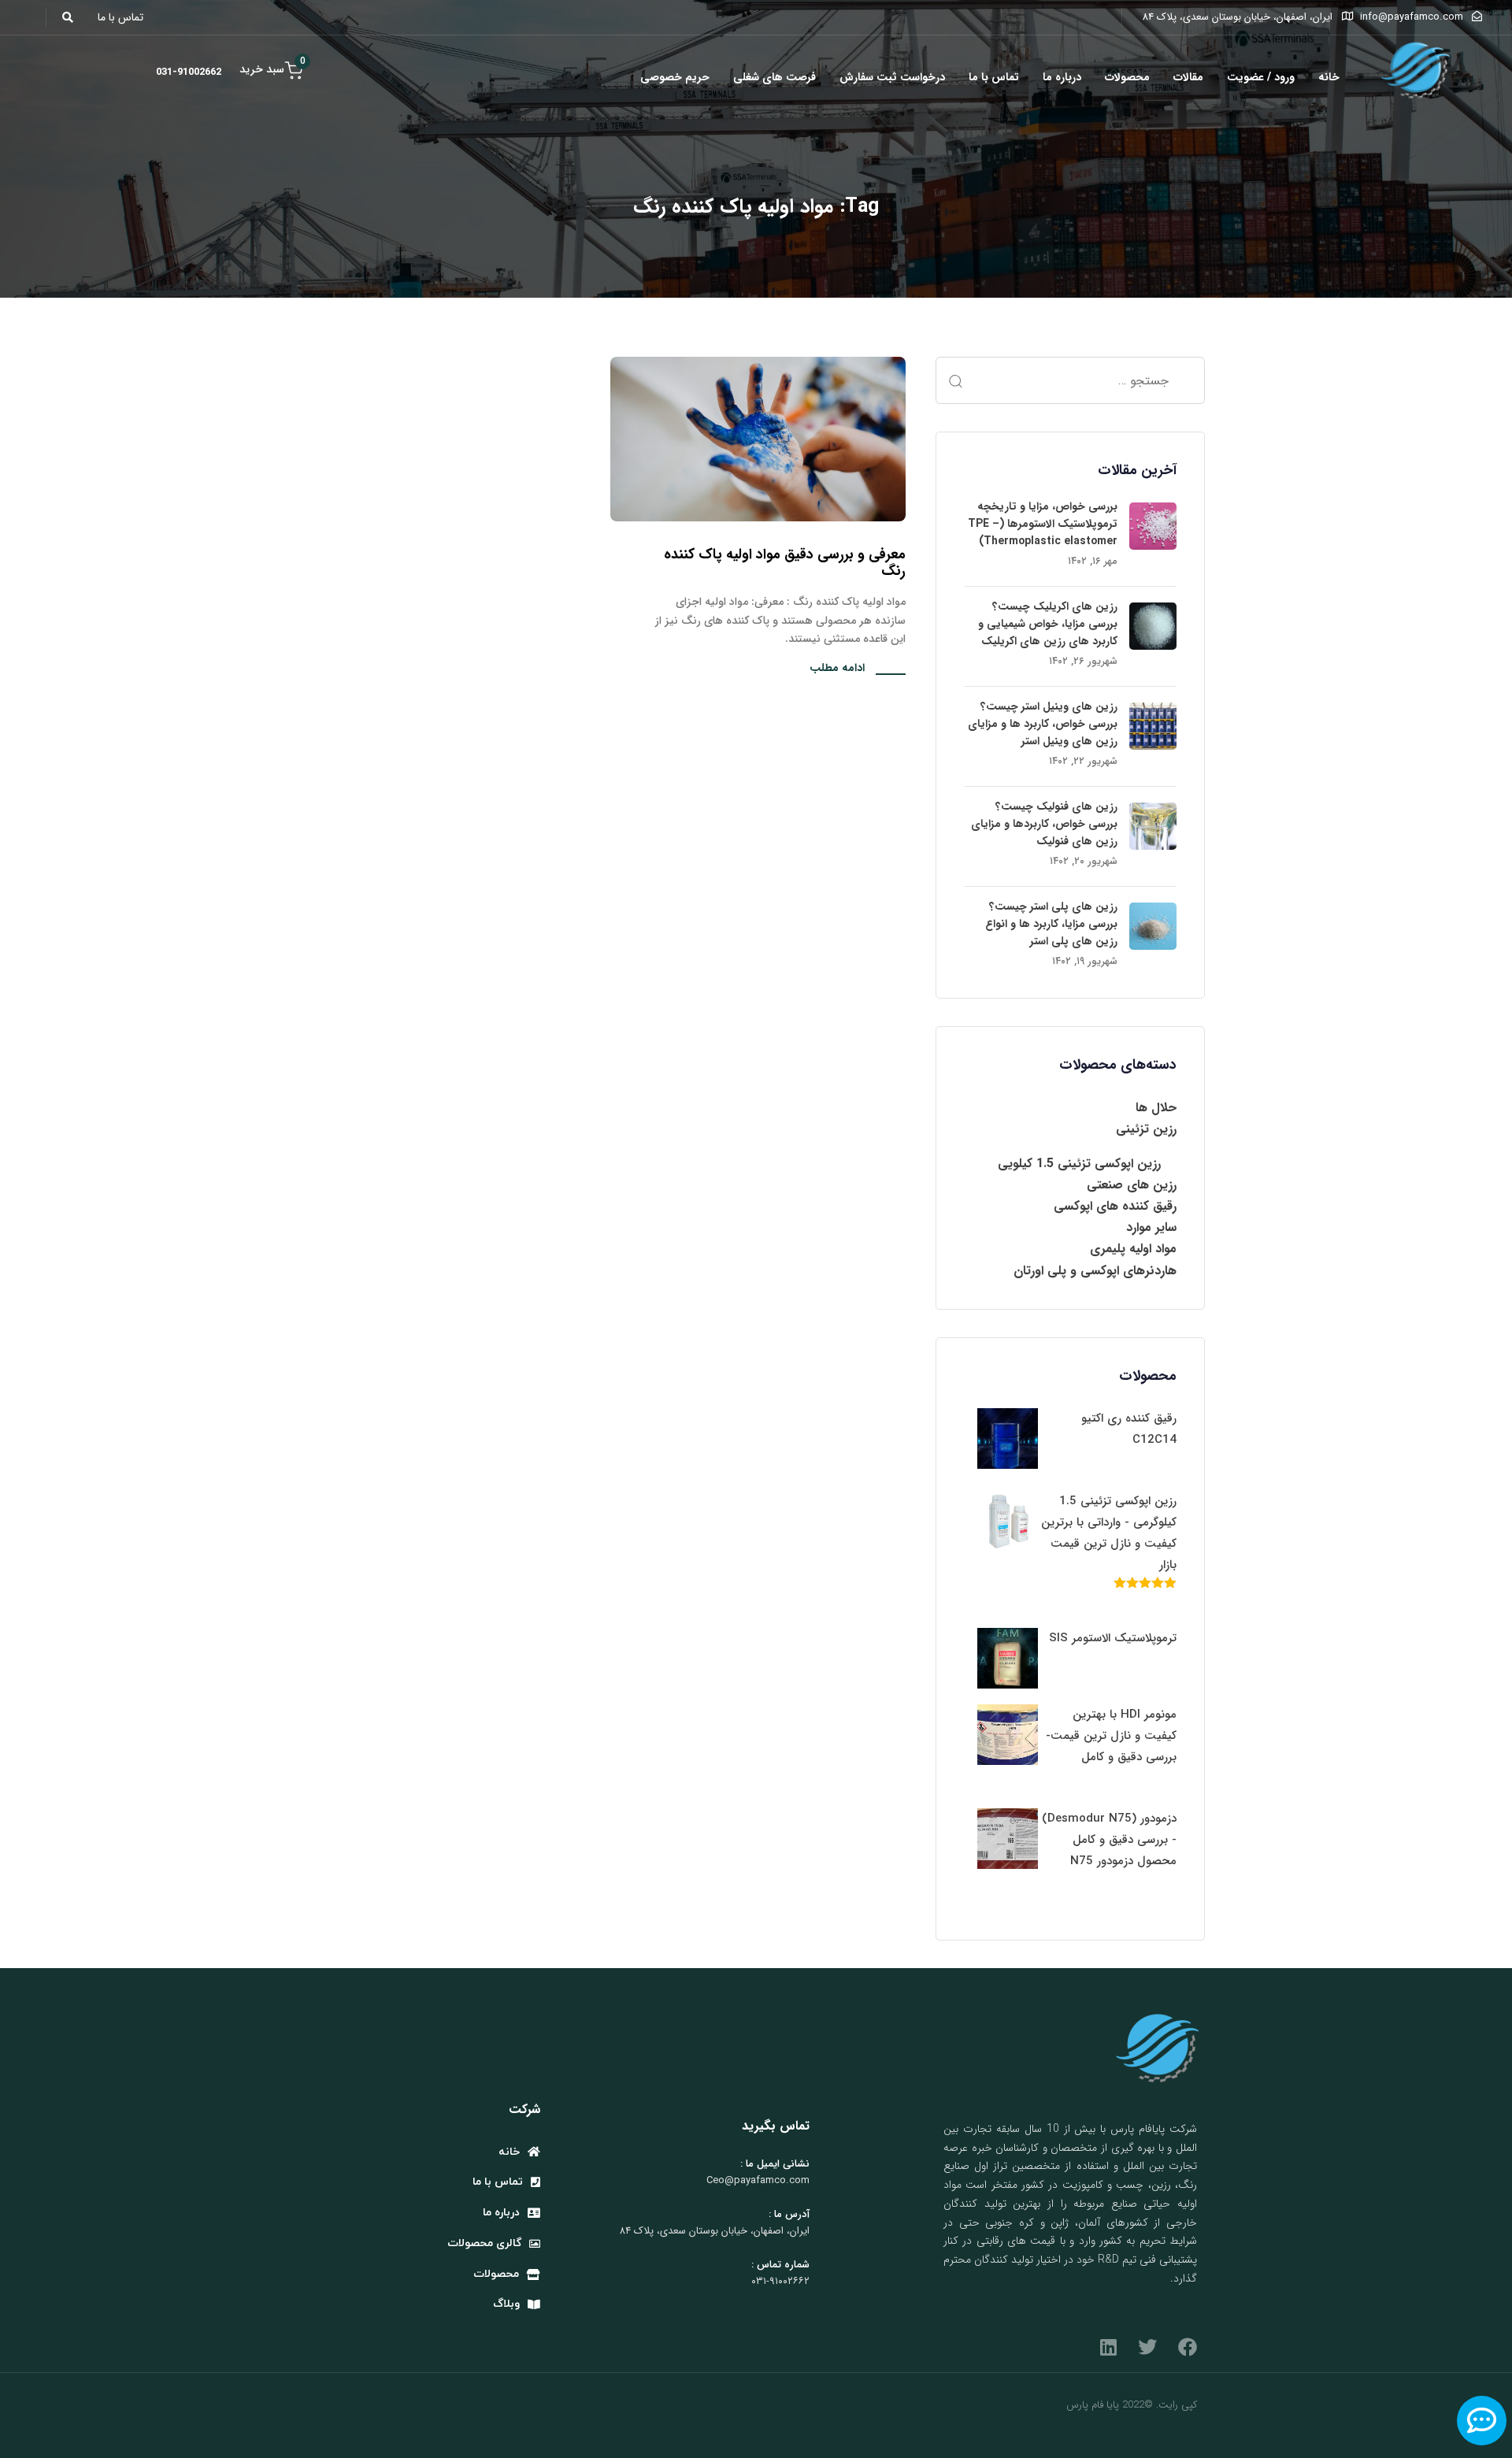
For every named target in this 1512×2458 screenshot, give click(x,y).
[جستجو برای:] (1070, 380)
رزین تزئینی (1146, 1129)
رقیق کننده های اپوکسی (1115, 1206)
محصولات (1127, 77)
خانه (1329, 77)
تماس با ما (994, 77)
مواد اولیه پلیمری (1133, 1249)
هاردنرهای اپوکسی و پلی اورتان (1095, 1271)
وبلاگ (506, 2304)
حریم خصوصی (675, 77)
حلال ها (1156, 1108)
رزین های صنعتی (1132, 1185)
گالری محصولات (484, 2243)
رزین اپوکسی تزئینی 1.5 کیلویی (1079, 1164)
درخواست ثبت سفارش (892, 77)
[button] (72, 17)
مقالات (1188, 77)
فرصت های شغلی (775, 77)
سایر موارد (1151, 1227)
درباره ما (1062, 77)
